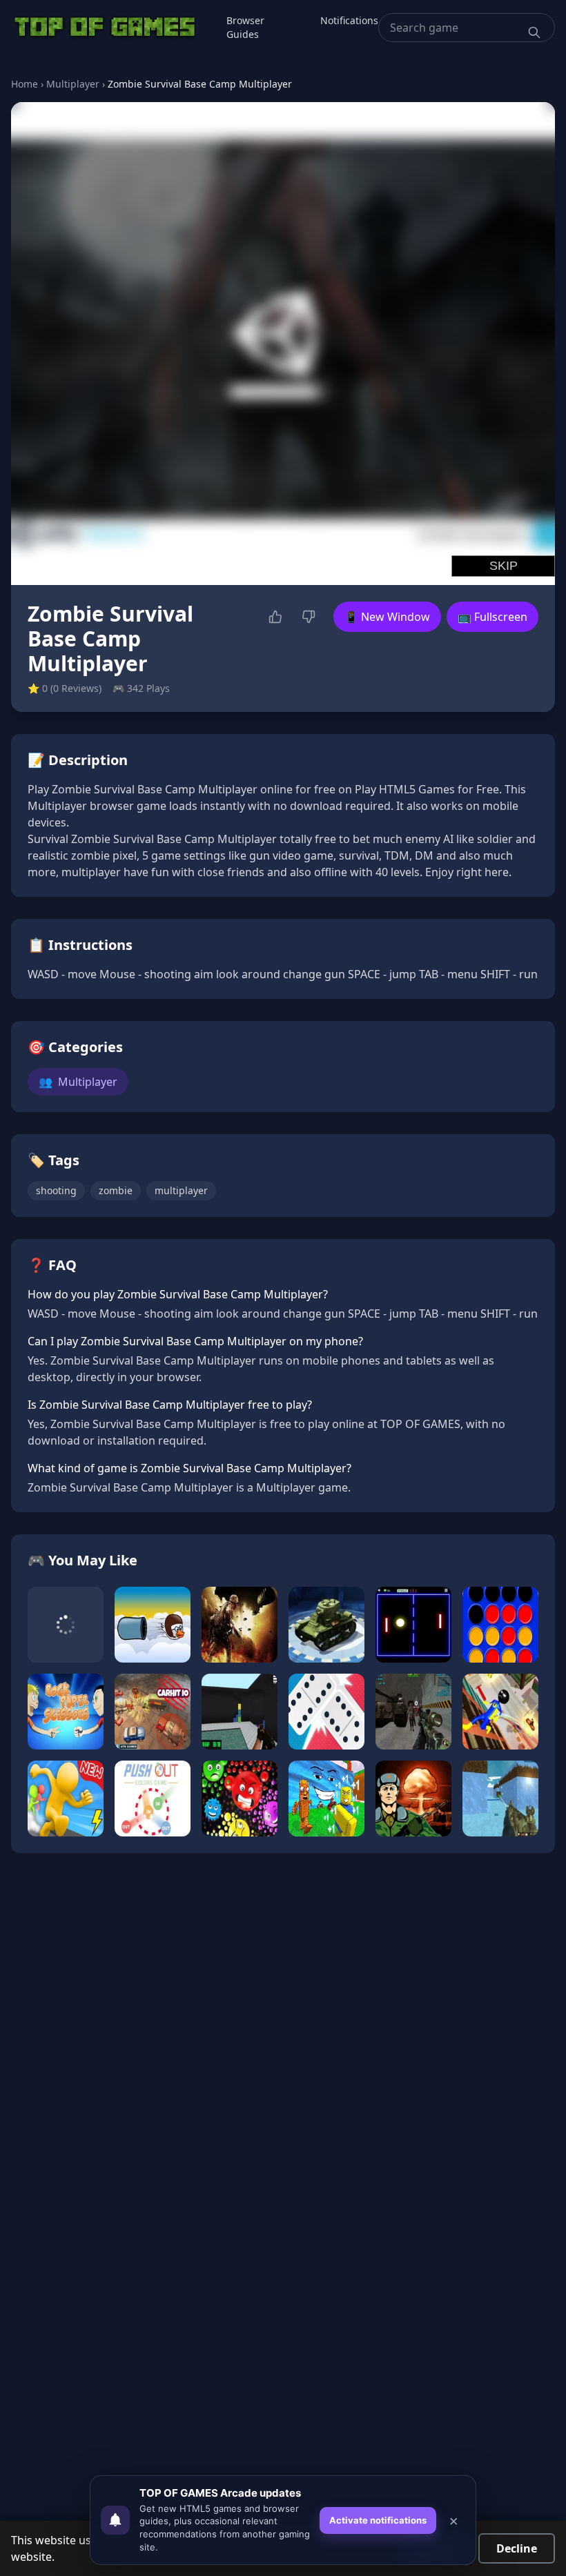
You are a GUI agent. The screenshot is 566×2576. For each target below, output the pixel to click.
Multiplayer (73, 84)
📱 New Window (387, 617)
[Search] (534, 32)
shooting (56, 1190)
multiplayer (181, 1190)
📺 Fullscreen (492, 617)
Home (25, 84)
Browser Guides (245, 27)
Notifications (349, 20)
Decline (517, 2548)
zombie (116, 1190)
